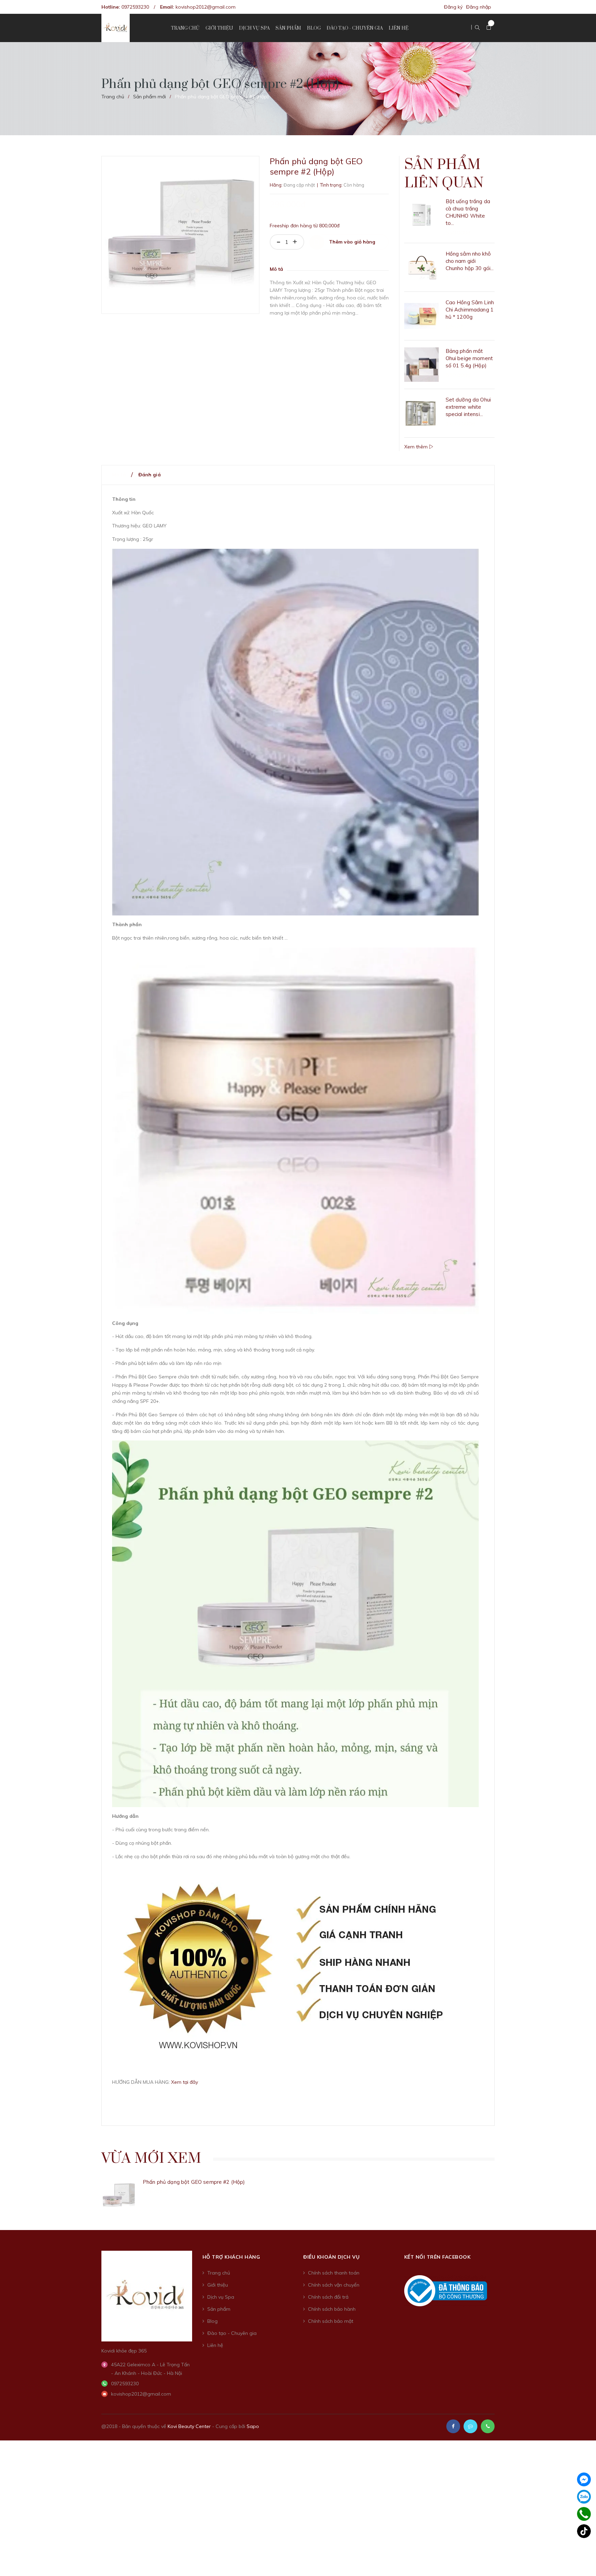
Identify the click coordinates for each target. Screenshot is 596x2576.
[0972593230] (584, 2514)
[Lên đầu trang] (582, 2560)
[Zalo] (584, 2497)
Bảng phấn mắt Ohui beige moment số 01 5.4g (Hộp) (469, 358)
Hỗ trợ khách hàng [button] (231, 2257)
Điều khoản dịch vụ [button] (331, 2257)
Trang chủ (219, 2273)
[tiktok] (584, 2531)
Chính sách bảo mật (331, 2321)
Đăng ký (453, 7)
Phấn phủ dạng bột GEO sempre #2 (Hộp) (194, 2182)
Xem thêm (417, 447)
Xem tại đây (185, 2082)
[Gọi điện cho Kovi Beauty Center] (488, 2426)
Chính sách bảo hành (332, 2309)
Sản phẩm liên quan (444, 174)
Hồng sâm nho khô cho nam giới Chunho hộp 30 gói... (470, 261)
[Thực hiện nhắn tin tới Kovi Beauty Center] (470, 2426)
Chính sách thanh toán (334, 2273)
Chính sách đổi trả (328, 2297)
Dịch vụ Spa (221, 2297)
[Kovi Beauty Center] (147, 2296)
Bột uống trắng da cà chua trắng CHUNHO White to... (468, 212)
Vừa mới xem (151, 2159)
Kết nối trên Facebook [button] (438, 2257)
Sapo (253, 2426)
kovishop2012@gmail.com (206, 7)
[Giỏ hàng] (489, 28)
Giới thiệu (218, 2285)
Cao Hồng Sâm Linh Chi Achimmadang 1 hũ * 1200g (470, 310)
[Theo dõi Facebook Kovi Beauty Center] (453, 2426)
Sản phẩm (219, 2309)
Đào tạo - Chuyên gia (232, 2333)
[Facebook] (584, 2479)
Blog (212, 2321)
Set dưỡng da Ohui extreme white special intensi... (468, 407)
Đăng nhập (479, 7)
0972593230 (135, 7)
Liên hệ (215, 2345)
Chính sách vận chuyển (334, 2285)
